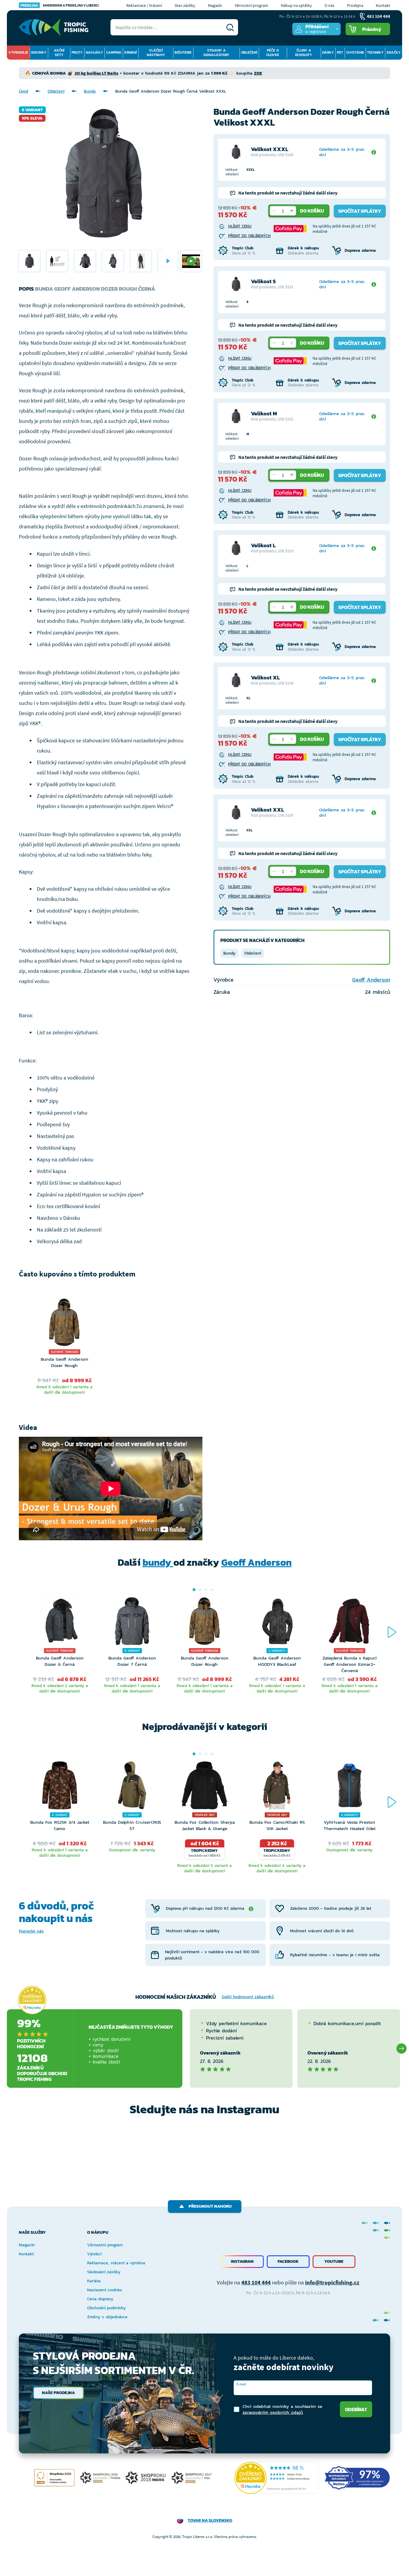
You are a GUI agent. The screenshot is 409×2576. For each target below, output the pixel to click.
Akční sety (59, 53)
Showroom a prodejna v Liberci (60, 5)
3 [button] (206, 1590)
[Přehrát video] (191, 261)
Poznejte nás (31, 1931)
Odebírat (356, 2409)
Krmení (131, 52)
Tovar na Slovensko (210, 2520)
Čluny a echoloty (304, 53)
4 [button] (212, 1590)
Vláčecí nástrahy (156, 53)
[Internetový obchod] (54, 27)
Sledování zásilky (104, 2272)
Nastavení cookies (105, 2290)
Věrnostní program (252, 5)
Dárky (328, 52)
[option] (29, 261)
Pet (340, 52)
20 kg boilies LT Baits (96, 73)
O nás (330, 5)
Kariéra (94, 2281)
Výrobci (94, 2254)
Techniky (375, 52)
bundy (158, 1562)
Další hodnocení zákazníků (248, 1997)
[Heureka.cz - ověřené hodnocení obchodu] (32, 2000)
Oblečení (249, 52)
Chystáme (355, 52)
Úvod (24, 91)
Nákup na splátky (296, 5)
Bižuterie (183, 52)
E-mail (241, 2384)
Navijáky (94, 52)
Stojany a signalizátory (216, 53)
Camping (114, 52)
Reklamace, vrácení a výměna (116, 2263)
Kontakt (383, 5)
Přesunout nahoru (210, 2206)
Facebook (288, 2261)
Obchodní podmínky (106, 2308)
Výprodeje (18, 52)
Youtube (334, 2261)
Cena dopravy (100, 2299)
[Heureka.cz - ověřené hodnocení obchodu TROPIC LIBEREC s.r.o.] (276, 2478)
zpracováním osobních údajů (273, 2412)
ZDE (258, 73)
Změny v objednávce (107, 2317)
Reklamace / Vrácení (144, 5)
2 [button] (200, 1590)
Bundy (90, 91)
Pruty (77, 52)
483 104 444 (256, 2282)
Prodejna (355, 5)
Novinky (39, 52)
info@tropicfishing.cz (332, 2282)
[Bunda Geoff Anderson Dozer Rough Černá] (29, 261)
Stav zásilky (185, 5)
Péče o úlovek (273, 53)
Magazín (215, 5)
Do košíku (312, 211)
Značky (394, 52)
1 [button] (194, 1590)
